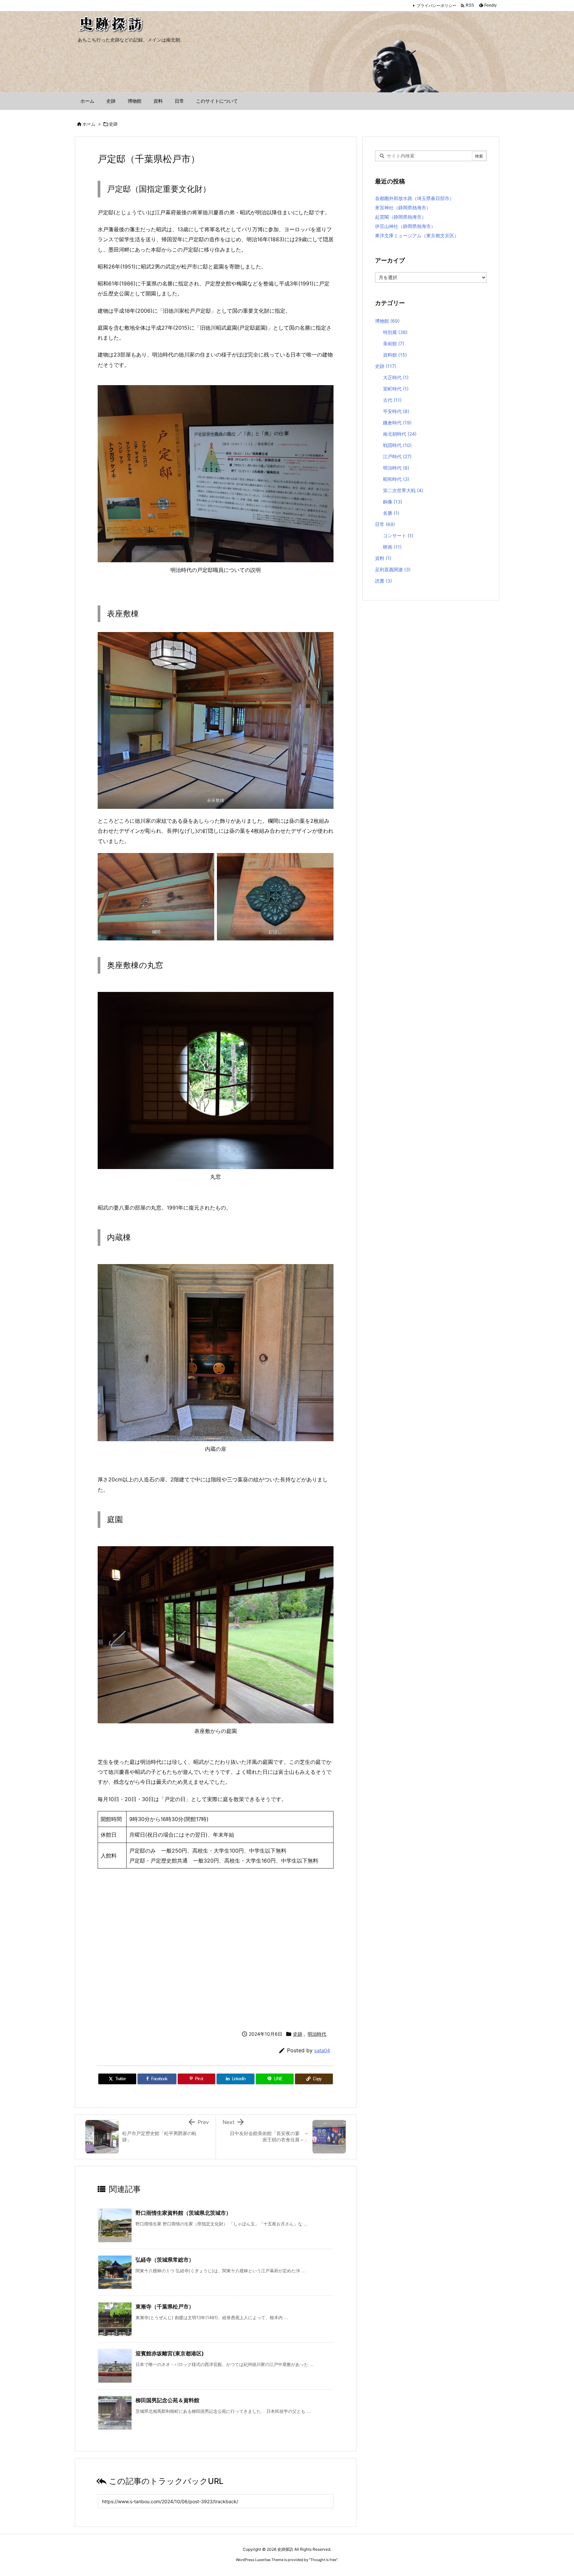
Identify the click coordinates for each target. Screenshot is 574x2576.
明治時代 (317, 2034)
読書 (383, 581)
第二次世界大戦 (403, 490)
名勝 (391, 513)
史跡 (113, 124)
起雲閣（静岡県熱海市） (401, 217)
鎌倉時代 (397, 423)
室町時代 (396, 389)
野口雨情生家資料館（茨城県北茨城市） (183, 2213)
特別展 (395, 332)
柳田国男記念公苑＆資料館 (167, 2400)
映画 (392, 547)
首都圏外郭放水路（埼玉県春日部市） (415, 198)
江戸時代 (397, 456)
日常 (385, 524)
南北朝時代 (400, 434)
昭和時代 (396, 479)
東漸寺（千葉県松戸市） (165, 2307)
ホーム (89, 124)
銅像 (393, 502)
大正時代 (396, 377)
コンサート (398, 536)
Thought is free (323, 2560)
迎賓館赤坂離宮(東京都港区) (170, 2353)
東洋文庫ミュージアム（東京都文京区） (417, 235)
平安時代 (396, 411)
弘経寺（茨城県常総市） (165, 2260)
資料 (383, 558)
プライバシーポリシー (436, 5)
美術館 (394, 343)
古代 (392, 400)
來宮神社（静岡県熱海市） (403, 208)
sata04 (322, 2050)
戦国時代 (397, 445)
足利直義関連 (393, 569)
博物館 (387, 321)
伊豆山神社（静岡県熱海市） (405, 226)
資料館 (395, 355)
